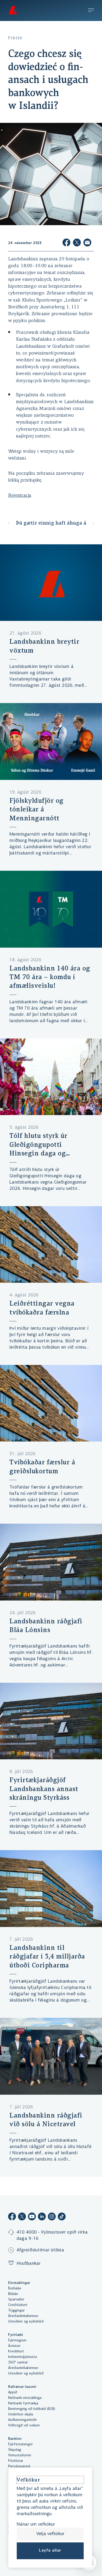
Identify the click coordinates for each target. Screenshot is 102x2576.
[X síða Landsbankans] (22, 2217)
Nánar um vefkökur (36, 2525)
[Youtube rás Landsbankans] (32, 2217)
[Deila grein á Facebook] (66, 243)
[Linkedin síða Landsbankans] (42, 2217)
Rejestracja (20, 496)
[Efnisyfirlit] (91, 11)
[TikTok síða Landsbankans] (62, 2217)
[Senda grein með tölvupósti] (87, 243)
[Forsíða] (13, 10)
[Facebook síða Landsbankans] (12, 2217)
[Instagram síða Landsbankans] (52, 2217)
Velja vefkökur (50, 2534)
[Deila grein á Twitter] (77, 243)
